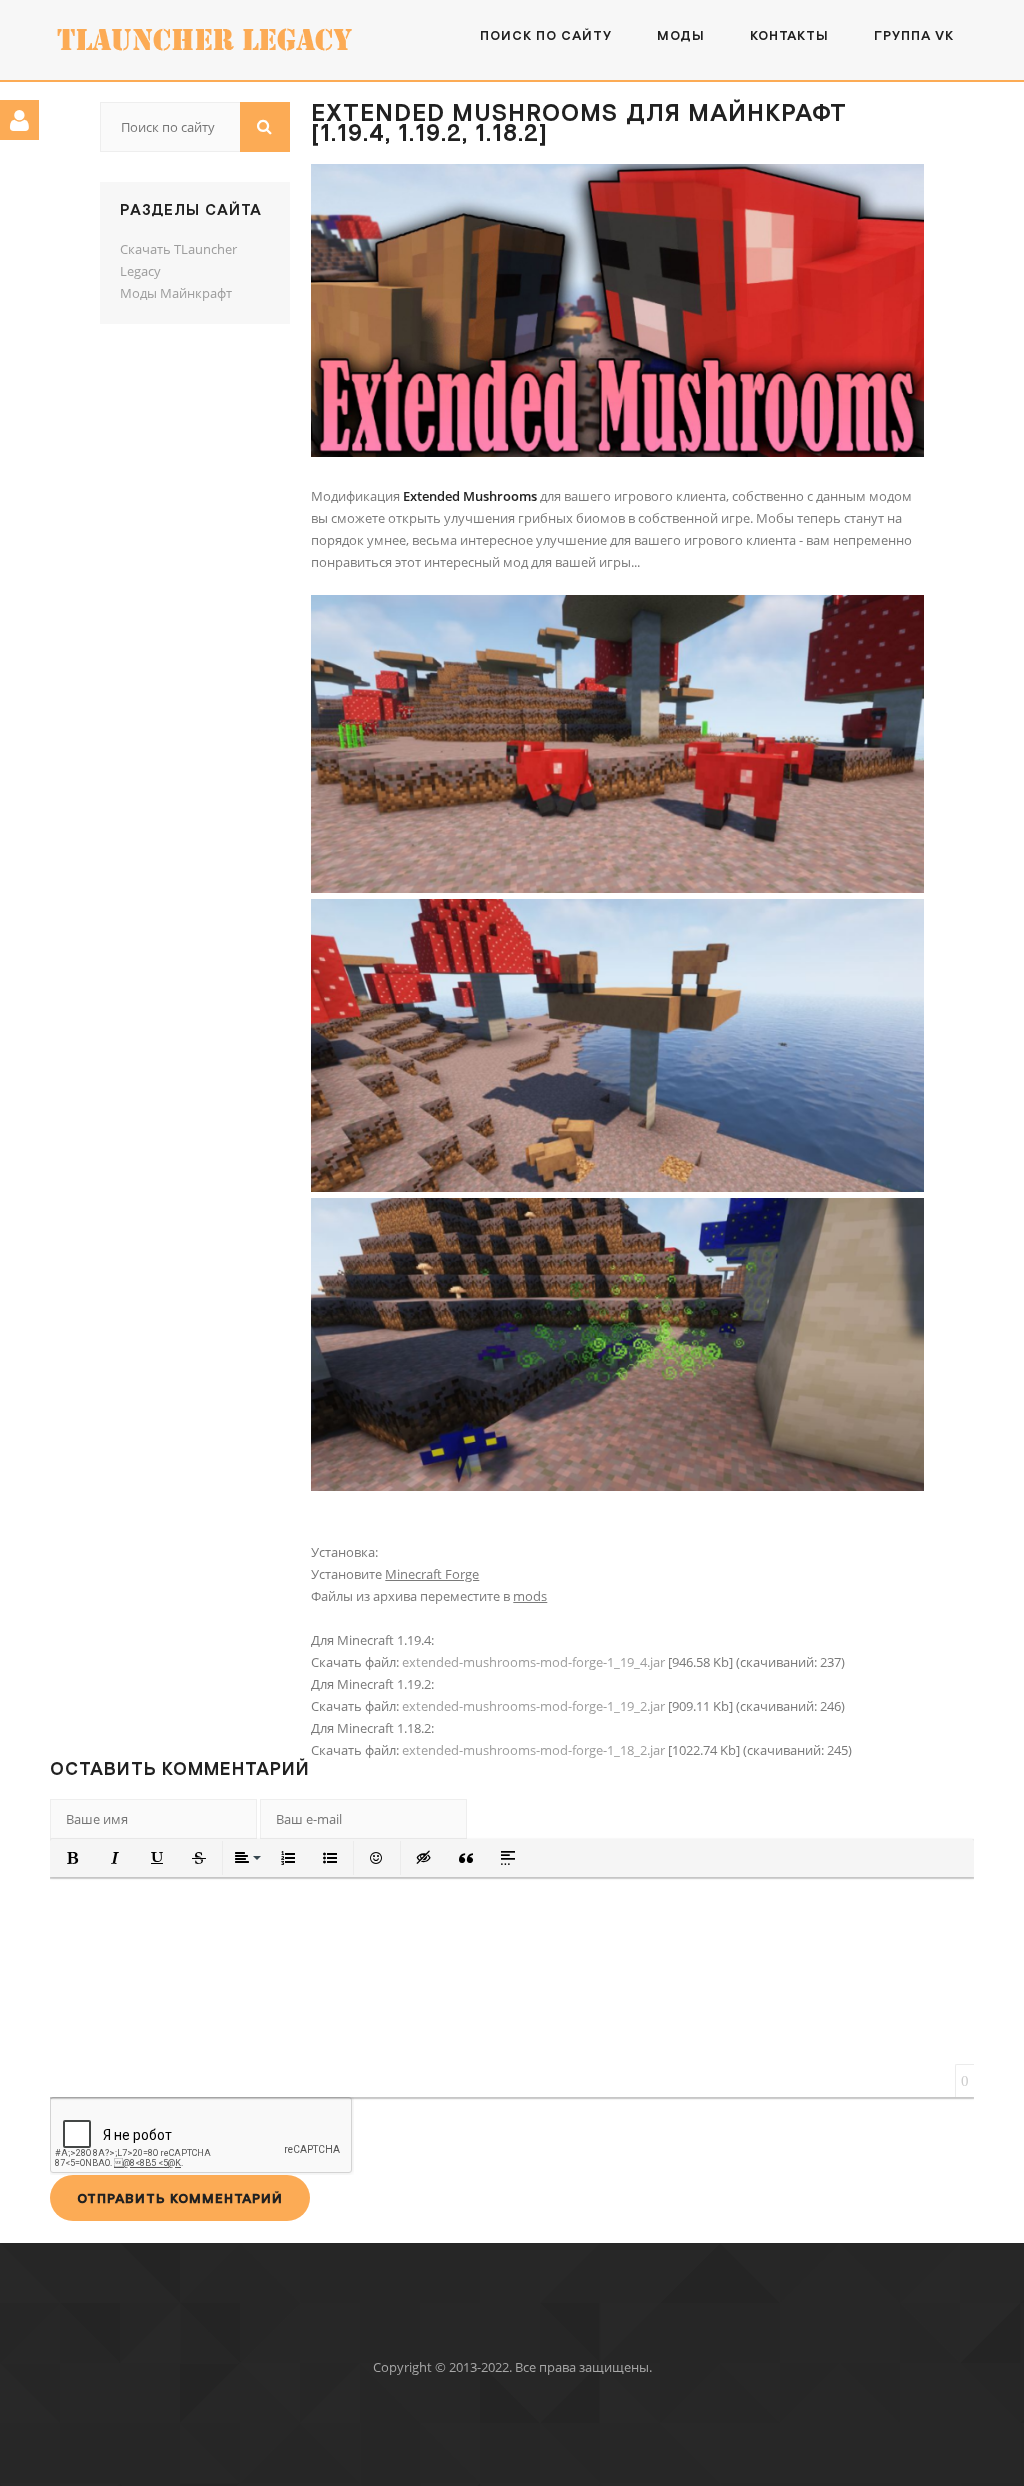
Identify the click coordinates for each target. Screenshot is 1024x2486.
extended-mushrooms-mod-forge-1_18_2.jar (533, 1750)
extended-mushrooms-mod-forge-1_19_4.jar (533, 1662)
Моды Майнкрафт (176, 293)
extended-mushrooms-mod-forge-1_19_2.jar (533, 1706)
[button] (73, 1858)
